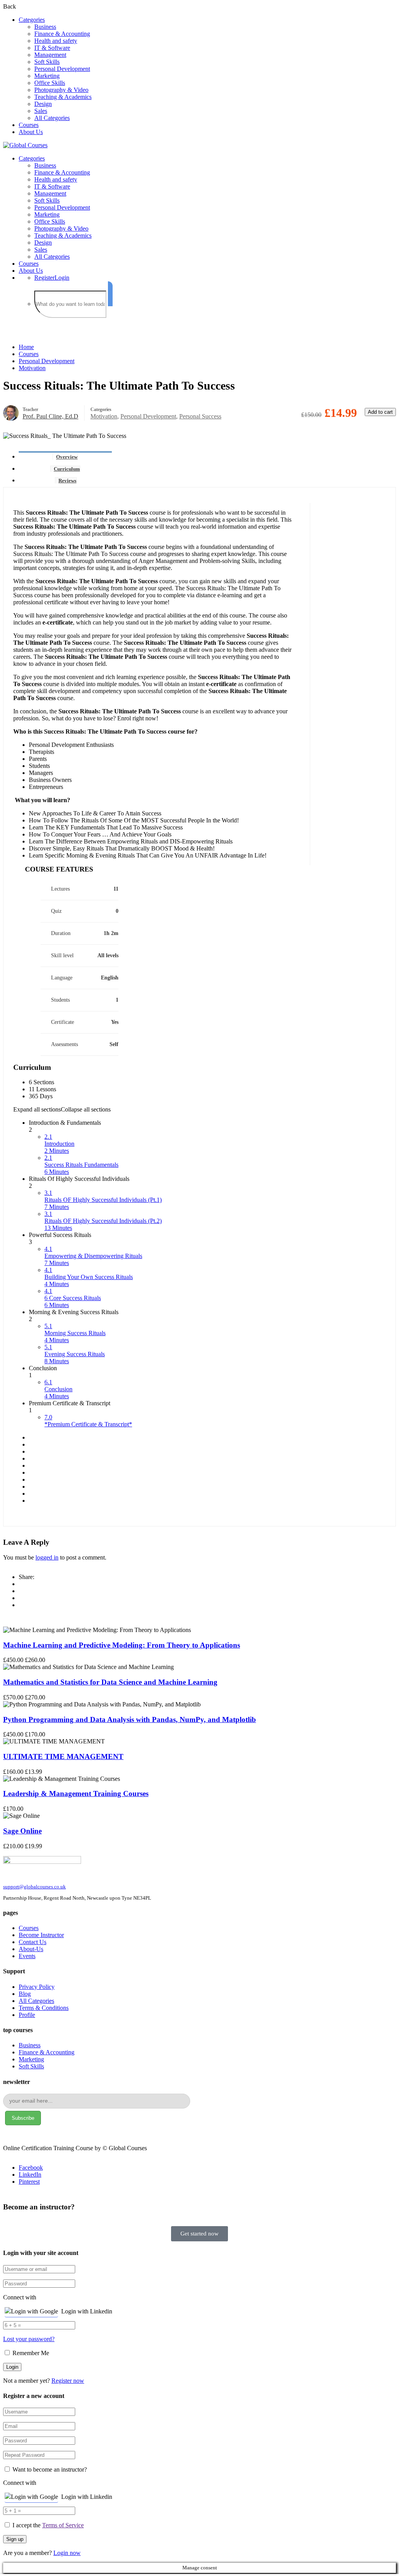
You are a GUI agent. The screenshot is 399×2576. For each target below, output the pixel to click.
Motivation (32, 368)
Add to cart (380, 412)
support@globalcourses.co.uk (34, 1887)
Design (43, 104)
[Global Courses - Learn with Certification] (25, 145)
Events (27, 1956)
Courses (29, 125)
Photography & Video (61, 90)
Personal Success (200, 416)
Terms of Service (63, 2525)
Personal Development (62, 69)
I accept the (48, 2525)
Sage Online (22, 1831)
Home (26, 347)
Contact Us (33, 1942)
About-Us (31, 1949)
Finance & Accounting (62, 34)
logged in (47, 1557)
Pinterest (29, 2182)
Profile (27, 2015)
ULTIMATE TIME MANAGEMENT (63, 1756)
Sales (41, 111)
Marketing (47, 76)
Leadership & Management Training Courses (76, 1793)
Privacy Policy (37, 1987)
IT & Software (52, 48)
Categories (32, 20)
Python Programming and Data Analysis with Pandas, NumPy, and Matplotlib (130, 1719)
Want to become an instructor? (49, 2469)
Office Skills (50, 83)
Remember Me (30, 2353)
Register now (68, 2381)
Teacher (30, 409)
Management (50, 55)
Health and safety (56, 41)
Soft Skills (47, 62)
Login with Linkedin (87, 2311)
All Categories (52, 118)
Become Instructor (41, 1935)
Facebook (31, 2168)
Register (44, 278)
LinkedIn (30, 2175)
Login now (67, 2553)
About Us (31, 132)
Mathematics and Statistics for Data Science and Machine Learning (110, 1682)
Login (62, 278)
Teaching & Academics (63, 97)
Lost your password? (29, 2339)
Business (45, 27)
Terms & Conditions (44, 2008)
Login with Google (34, 2311)
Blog (25, 1994)
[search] (110, 294)
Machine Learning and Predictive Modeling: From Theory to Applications (122, 1645)
